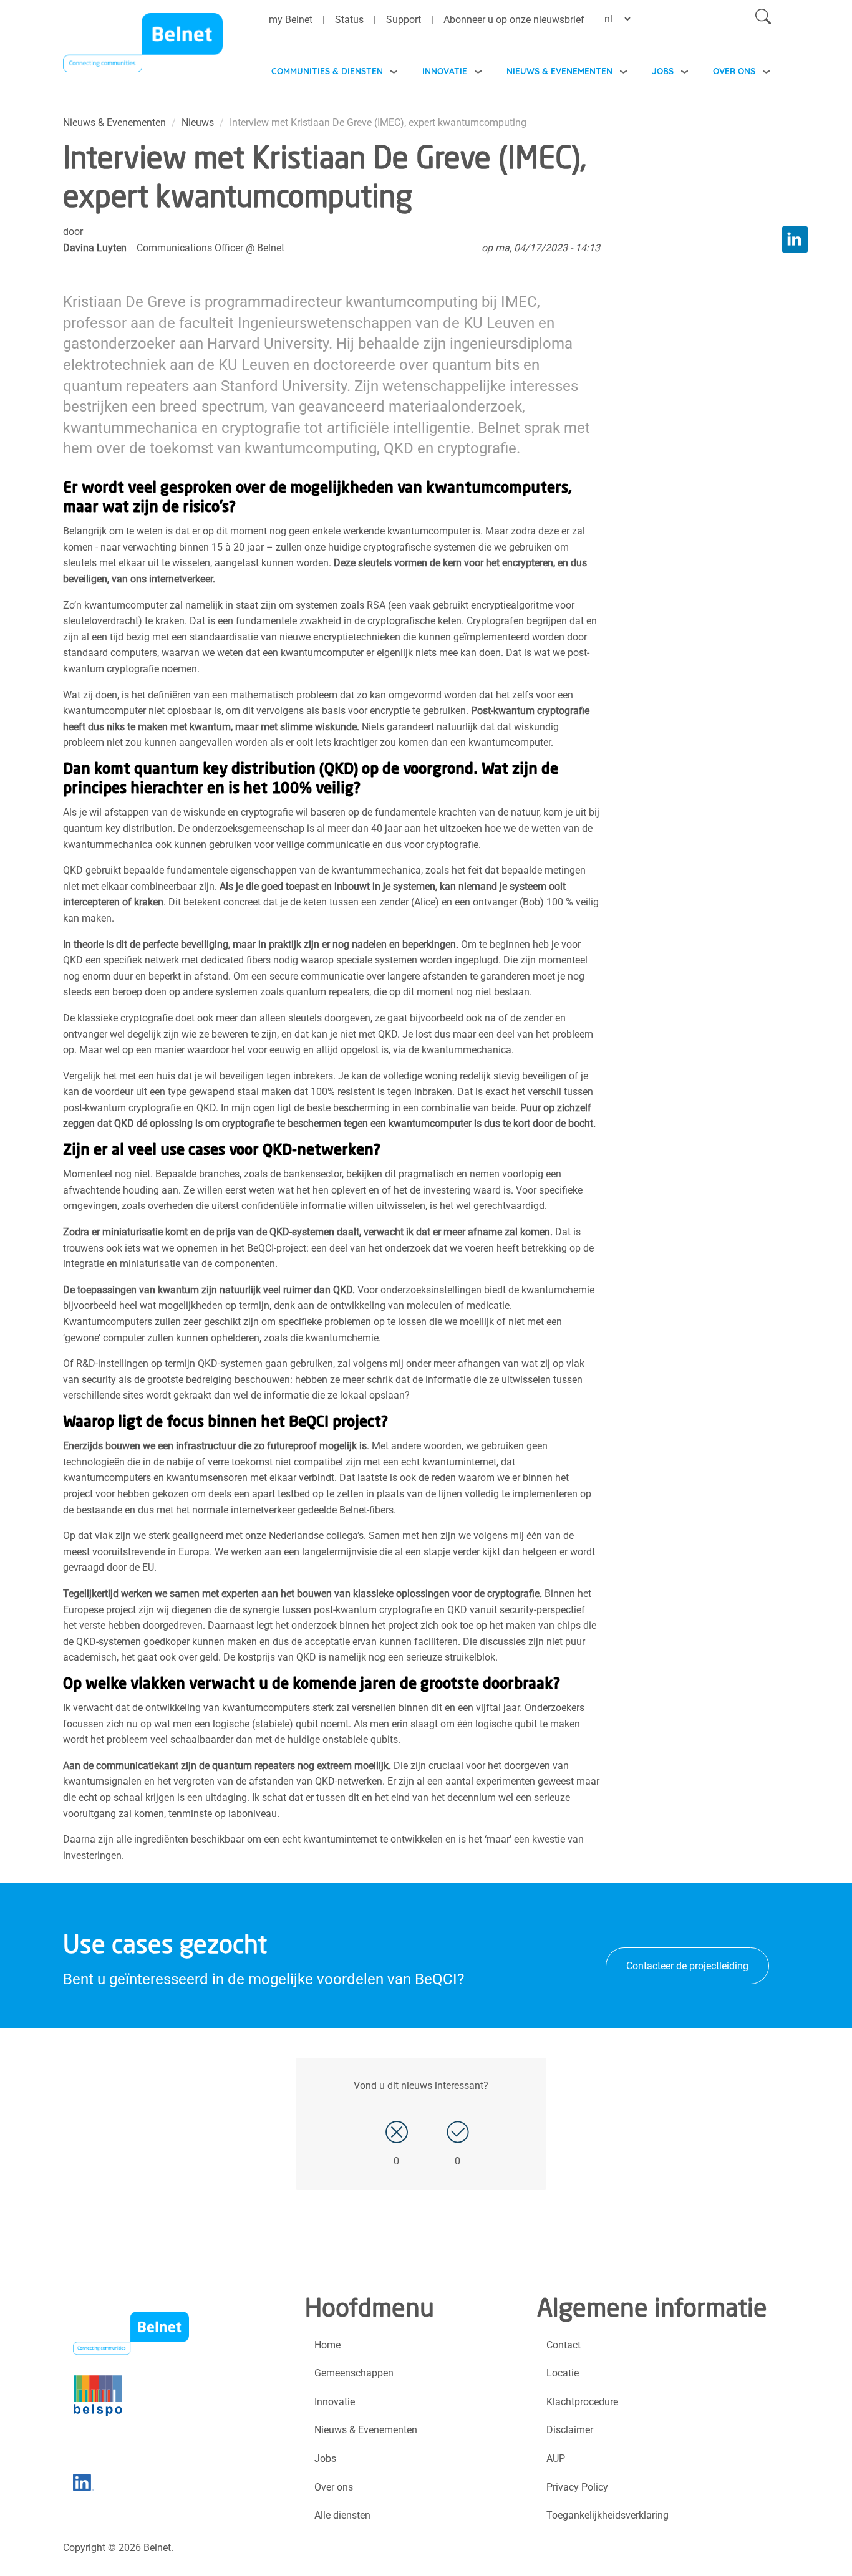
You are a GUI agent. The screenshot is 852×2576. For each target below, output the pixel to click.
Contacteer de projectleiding (687, 1966)
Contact (564, 2345)
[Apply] (763, 19)
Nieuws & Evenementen (559, 71)
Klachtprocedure (582, 2402)
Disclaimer (570, 2430)
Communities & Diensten (327, 71)
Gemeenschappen (354, 2373)
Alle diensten (342, 2515)
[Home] (143, 46)
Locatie (563, 2373)
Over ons (734, 71)
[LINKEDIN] (795, 239)
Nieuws (198, 123)
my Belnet (291, 20)
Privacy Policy (577, 2487)
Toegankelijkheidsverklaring (608, 2515)
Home (327, 2345)
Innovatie (445, 71)
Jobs (663, 71)
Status (349, 20)
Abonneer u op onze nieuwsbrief (514, 20)
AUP (556, 2458)
